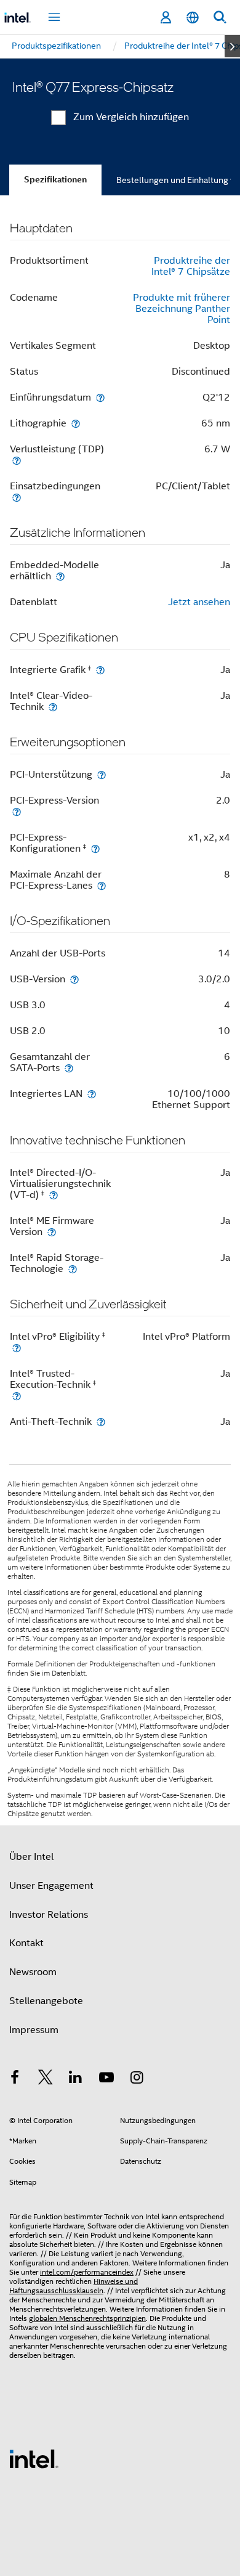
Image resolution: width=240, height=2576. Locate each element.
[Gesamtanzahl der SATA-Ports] (69, 1068)
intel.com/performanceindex (87, 2272)
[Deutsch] (193, 18)
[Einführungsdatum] (100, 397)
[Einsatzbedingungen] (17, 497)
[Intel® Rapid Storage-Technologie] (73, 1269)
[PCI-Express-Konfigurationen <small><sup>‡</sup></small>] (95, 848)
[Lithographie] (76, 423)
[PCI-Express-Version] (17, 811)
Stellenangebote (46, 2001)
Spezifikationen (55, 180)
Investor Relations (49, 1915)
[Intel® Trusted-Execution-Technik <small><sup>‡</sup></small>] (17, 1396)
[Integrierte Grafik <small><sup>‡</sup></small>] (100, 670)
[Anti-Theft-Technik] (101, 1421)
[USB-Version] (74, 979)
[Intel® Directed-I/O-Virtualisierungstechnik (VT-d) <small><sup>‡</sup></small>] (54, 1195)
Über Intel (31, 1857)
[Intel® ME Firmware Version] (52, 1232)
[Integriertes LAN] (92, 1094)
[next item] (232, 46)
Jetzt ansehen (199, 602)
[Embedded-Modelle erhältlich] (60, 576)
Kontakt (26, 1943)
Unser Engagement (51, 1886)
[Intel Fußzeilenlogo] (34, 2458)
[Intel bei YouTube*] (106, 2079)
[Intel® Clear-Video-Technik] (53, 707)
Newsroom (33, 1972)
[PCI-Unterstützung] (102, 774)
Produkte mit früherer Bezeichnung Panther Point (182, 309)
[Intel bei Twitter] (46, 2079)
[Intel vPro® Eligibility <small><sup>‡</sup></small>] (17, 1347)
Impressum (34, 2030)
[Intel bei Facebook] (15, 2079)
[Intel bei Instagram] (137, 2079)
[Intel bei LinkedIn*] (76, 2079)
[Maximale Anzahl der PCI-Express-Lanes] (102, 885)
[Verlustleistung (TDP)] (17, 460)
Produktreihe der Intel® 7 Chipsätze (191, 266)
